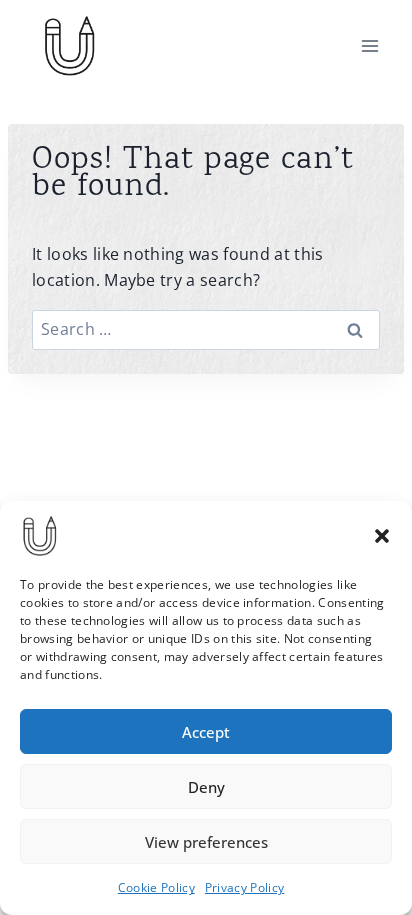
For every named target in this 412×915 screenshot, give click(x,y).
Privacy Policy (244, 887)
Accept (206, 732)
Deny (206, 787)
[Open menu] (369, 45)
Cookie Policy (156, 887)
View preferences (206, 842)
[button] (382, 536)
